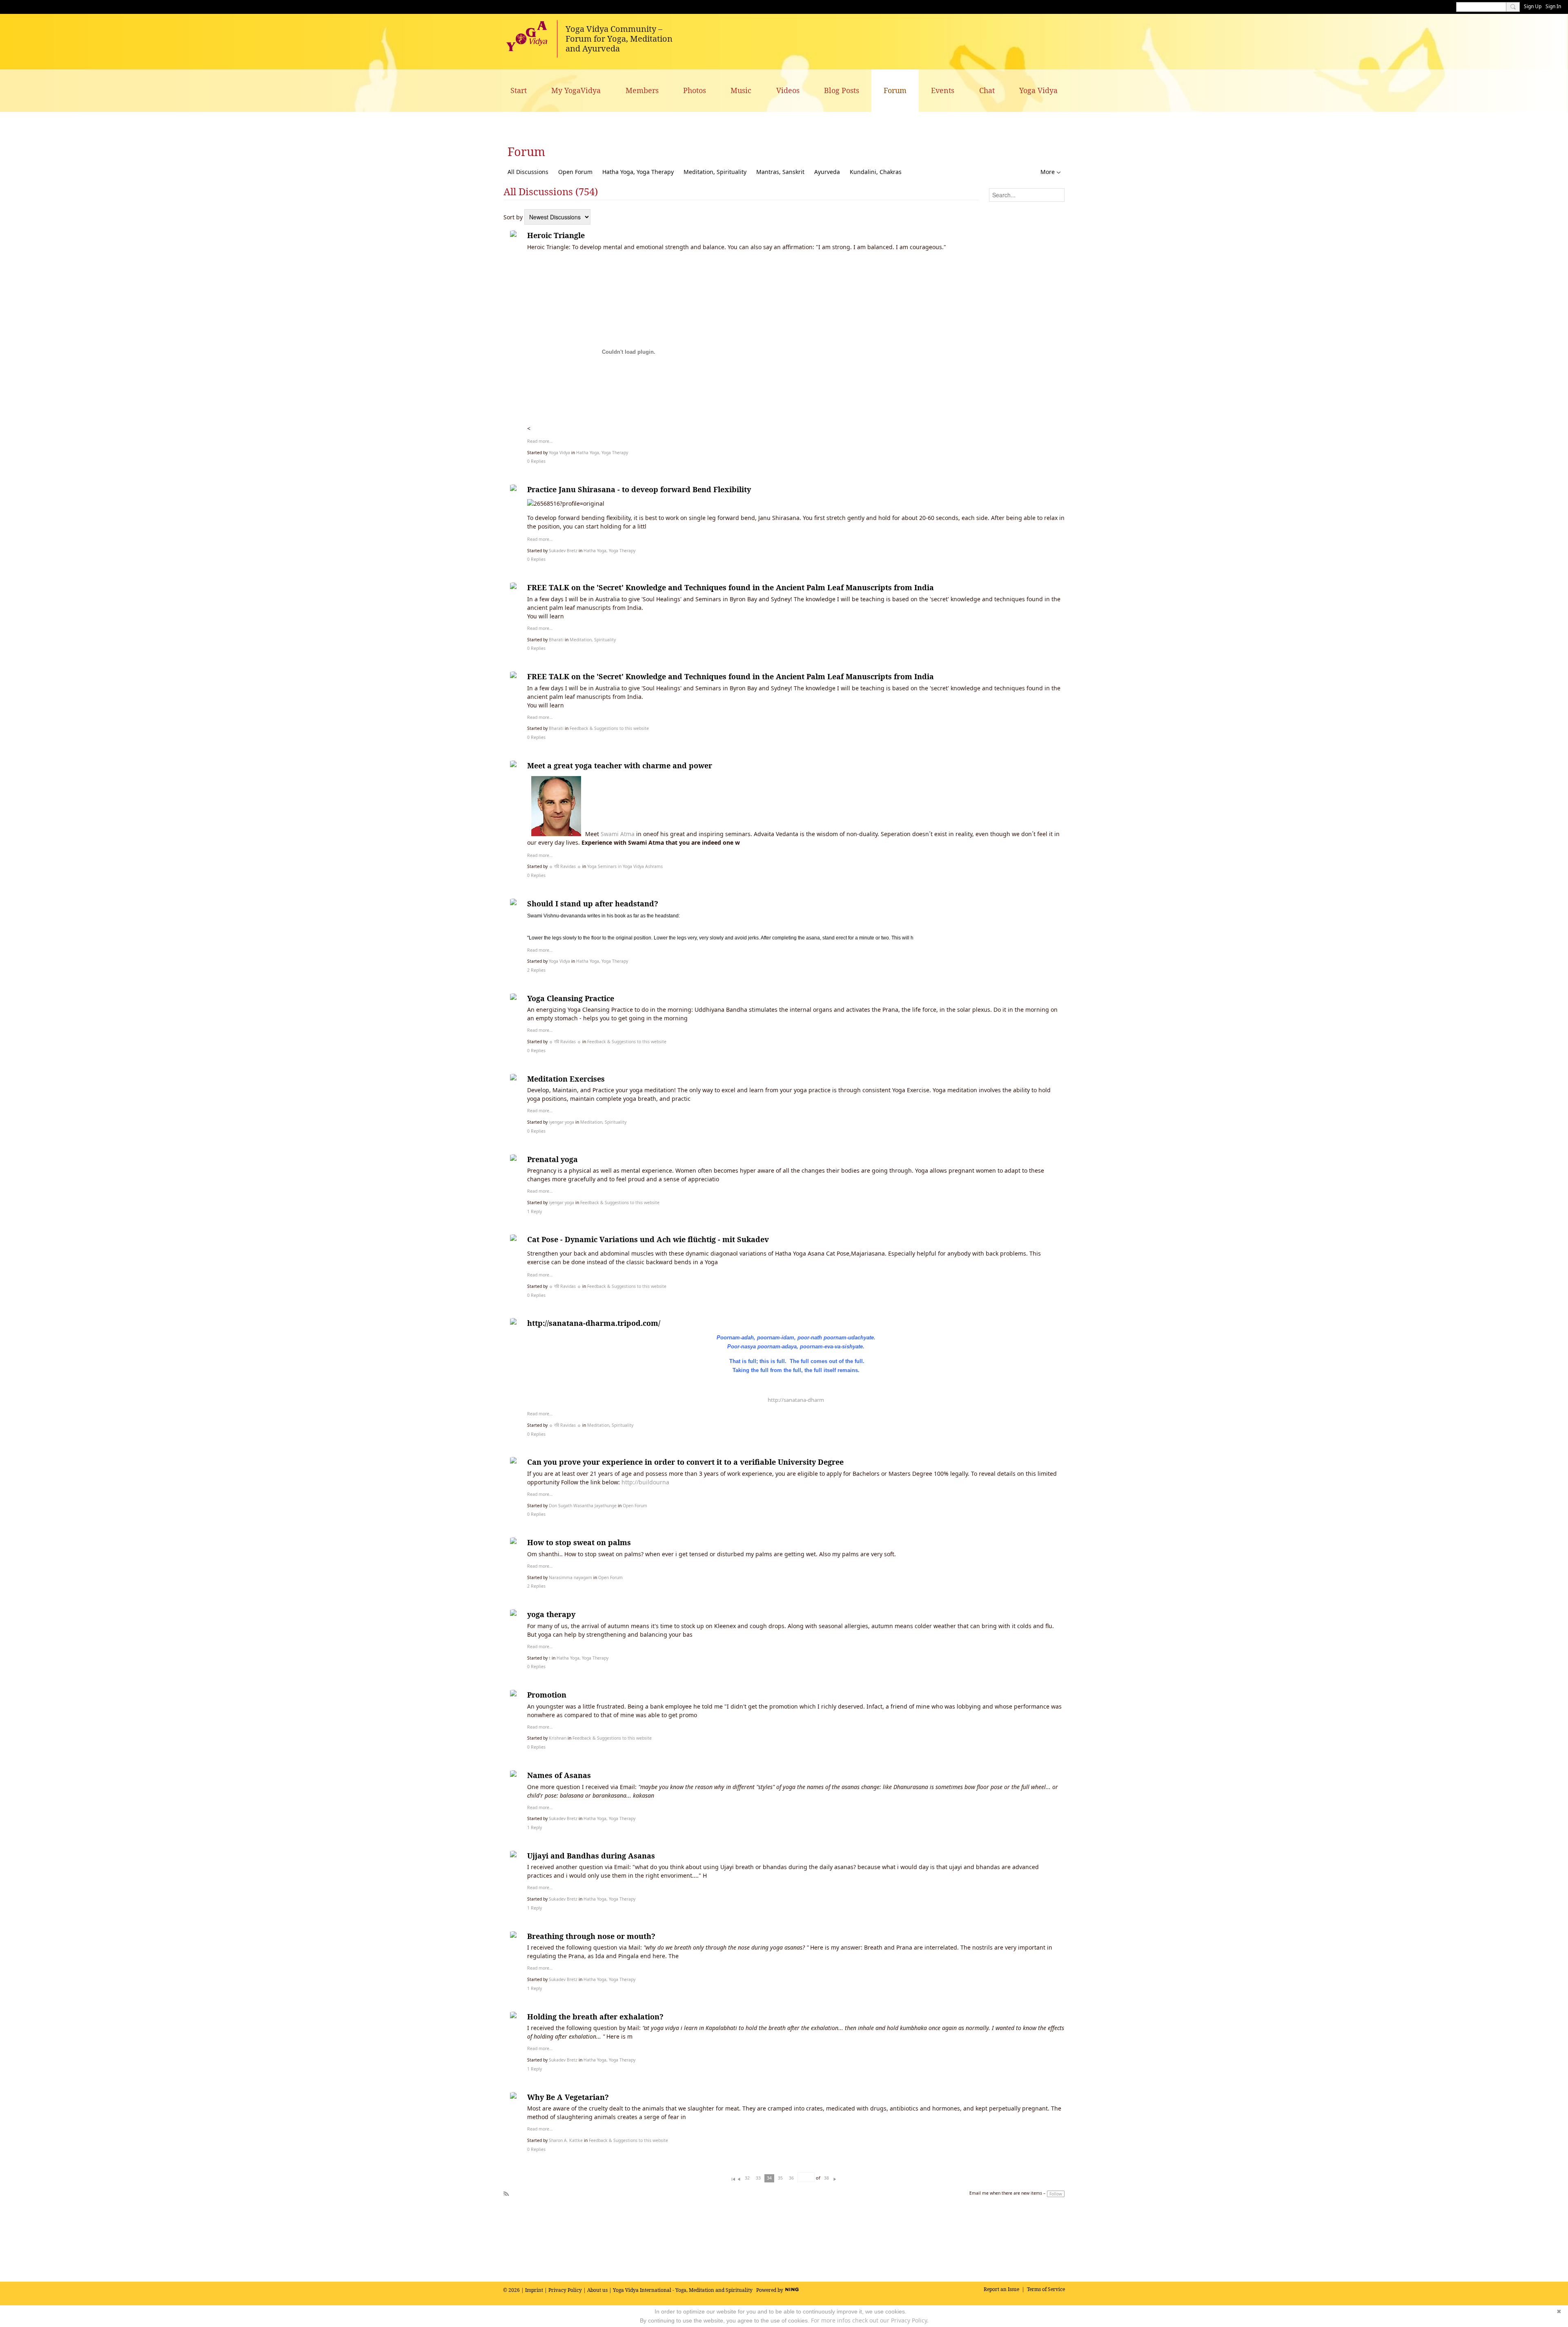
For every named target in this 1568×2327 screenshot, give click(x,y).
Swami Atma (618, 834)
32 (747, 2178)
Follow (1056, 2194)
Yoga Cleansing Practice (571, 998)
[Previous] (739, 2178)
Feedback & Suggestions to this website (609, 728)
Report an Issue (1001, 2289)
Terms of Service (1046, 2289)
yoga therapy (551, 1614)
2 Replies (536, 970)
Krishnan (558, 1738)
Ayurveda (827, 172)
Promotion (547, 1695)
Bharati (556, 640)
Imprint (534, 2290)
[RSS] (506, 2192)
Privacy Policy (565, 2290)
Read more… (540, 441)
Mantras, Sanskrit (780, 172)
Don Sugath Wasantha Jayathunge (583, 1506)
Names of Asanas (559, 1775)
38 (826, 2178)
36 (791, 2178)
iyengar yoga (561, 1122)
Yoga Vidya (559, 453)
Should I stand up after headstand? (593, 904)
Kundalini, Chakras (876, 172)
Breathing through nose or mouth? (591, 1936)
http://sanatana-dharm (796, 1400)
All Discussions (528, 172)
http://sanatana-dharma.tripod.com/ (594, 1323)
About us (597, 2290)
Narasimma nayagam (570, 1577)
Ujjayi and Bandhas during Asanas (591, 1856)
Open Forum (575, 172)
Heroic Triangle (556, 235)
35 (780, 2178)
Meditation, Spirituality (715, 172)
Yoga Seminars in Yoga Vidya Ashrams (625, 866)
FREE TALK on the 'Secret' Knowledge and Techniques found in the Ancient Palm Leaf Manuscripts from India (731, 587)
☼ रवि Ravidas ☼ (565, 866)
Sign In (1553, 6)
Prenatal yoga (552, 1159)
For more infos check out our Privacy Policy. (870, 2320)
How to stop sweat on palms (579, 1542)
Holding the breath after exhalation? (595, 2017)
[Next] (835, 2178)
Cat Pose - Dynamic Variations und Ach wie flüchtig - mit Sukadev (648, 1239)
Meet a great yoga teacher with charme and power (620, 765)
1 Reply (535, 1211)
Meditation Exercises (566, 1079)
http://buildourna (645, 1482)
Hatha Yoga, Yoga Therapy (638, 172)
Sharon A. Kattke (566, 2140)
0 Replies (536, 461)
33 (758, 2178)
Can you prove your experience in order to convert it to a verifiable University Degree (685, 1462)
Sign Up (1533, 6)
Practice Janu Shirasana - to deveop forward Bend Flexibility (639, 489)
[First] (733, 2178)
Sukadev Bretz (563, 551)
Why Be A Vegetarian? (568, 2097)
